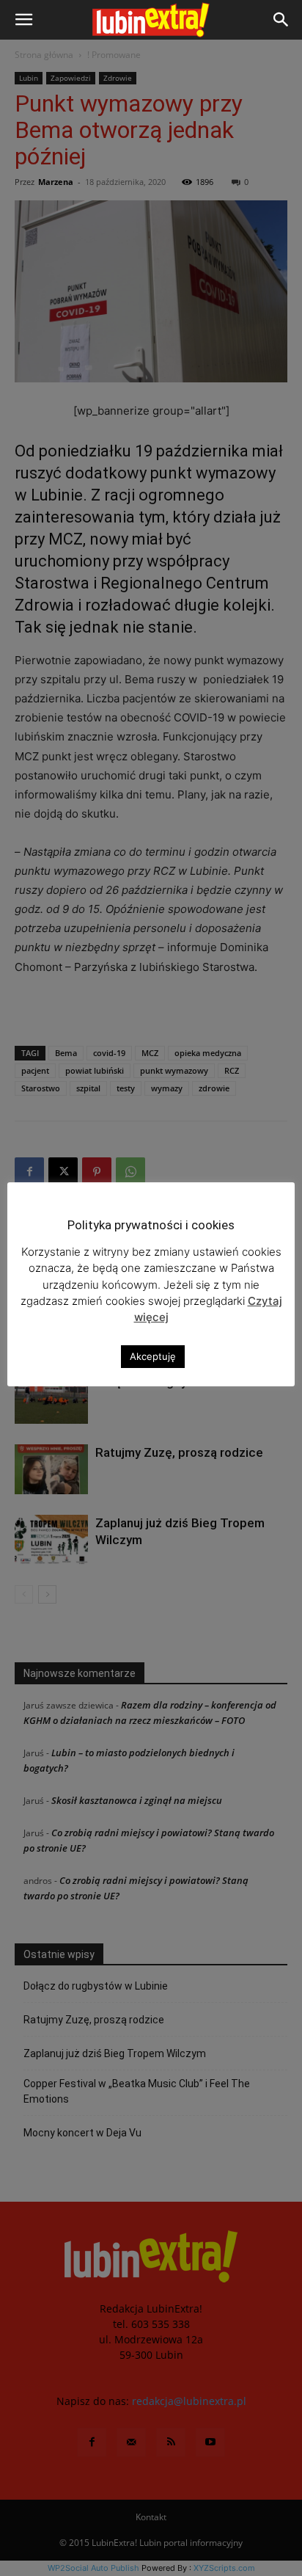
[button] (23, 20)
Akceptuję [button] (153, 1356)
